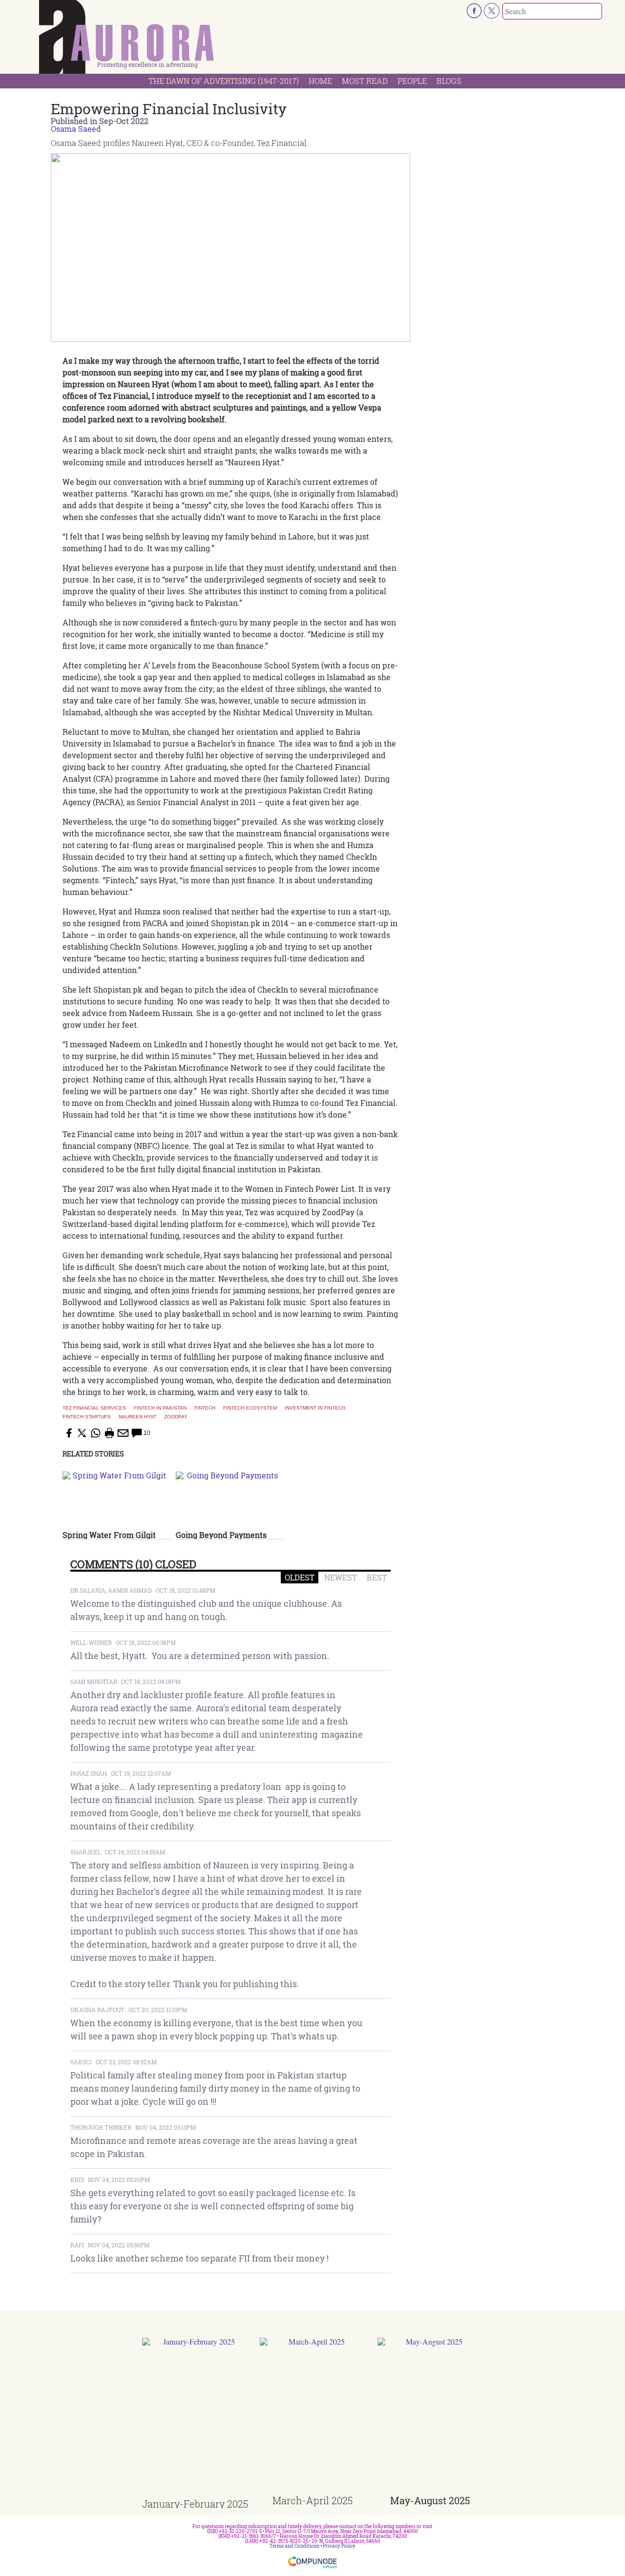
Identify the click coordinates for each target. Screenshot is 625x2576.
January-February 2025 (195, 2504)
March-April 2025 (312, 2500)
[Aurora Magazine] (127, 40)
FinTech (205, 1408)
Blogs (449, 81)
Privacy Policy (339, 2546)
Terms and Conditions (294, 2546)
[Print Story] (109, 1433)
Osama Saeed (76, 129)
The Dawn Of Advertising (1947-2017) (224, 81)
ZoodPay (176, 1417)
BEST (377, 1577)
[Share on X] (82, 1433)
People (412, 81)
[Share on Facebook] (68, 1433)
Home (320, 81)
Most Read (365, 81)
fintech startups (87, 1417)
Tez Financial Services (94, 1408)
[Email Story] (123, 1433)
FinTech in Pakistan (160, 1408)
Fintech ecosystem (250, 1408)
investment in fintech (315, 1408)
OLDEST (300, 1577)
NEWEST (341, 1577)
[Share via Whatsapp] (96, 1433)
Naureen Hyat (137, 1417)
